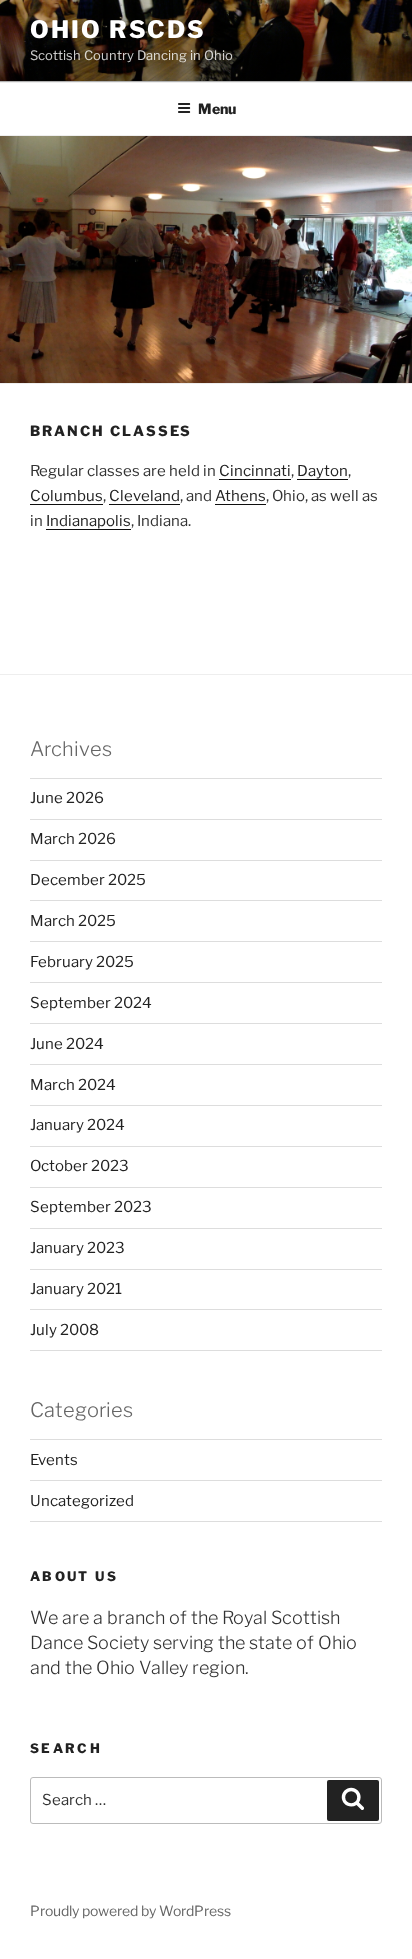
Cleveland (144, 496)
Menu (217, 108)
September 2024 (91, 1003)
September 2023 (91, 1207)
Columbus (66, 496)
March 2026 (73, 839)
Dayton (322, 471)
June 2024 (67, 1044)
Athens (240, 496)
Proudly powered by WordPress (130, 1910)
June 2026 (67, 798)
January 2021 (76, 1289)
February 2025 (82, 962)
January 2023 (77, 1248)
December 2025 (88, 880)
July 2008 (64, 1330)
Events (54, 1460)
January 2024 (77, 1125)
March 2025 (73, 921)
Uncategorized (82, 1501)
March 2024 (73, 1085)
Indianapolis (88, 521)
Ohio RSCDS (118, 29)
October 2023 (79, 1166)
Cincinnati (255, 471)
